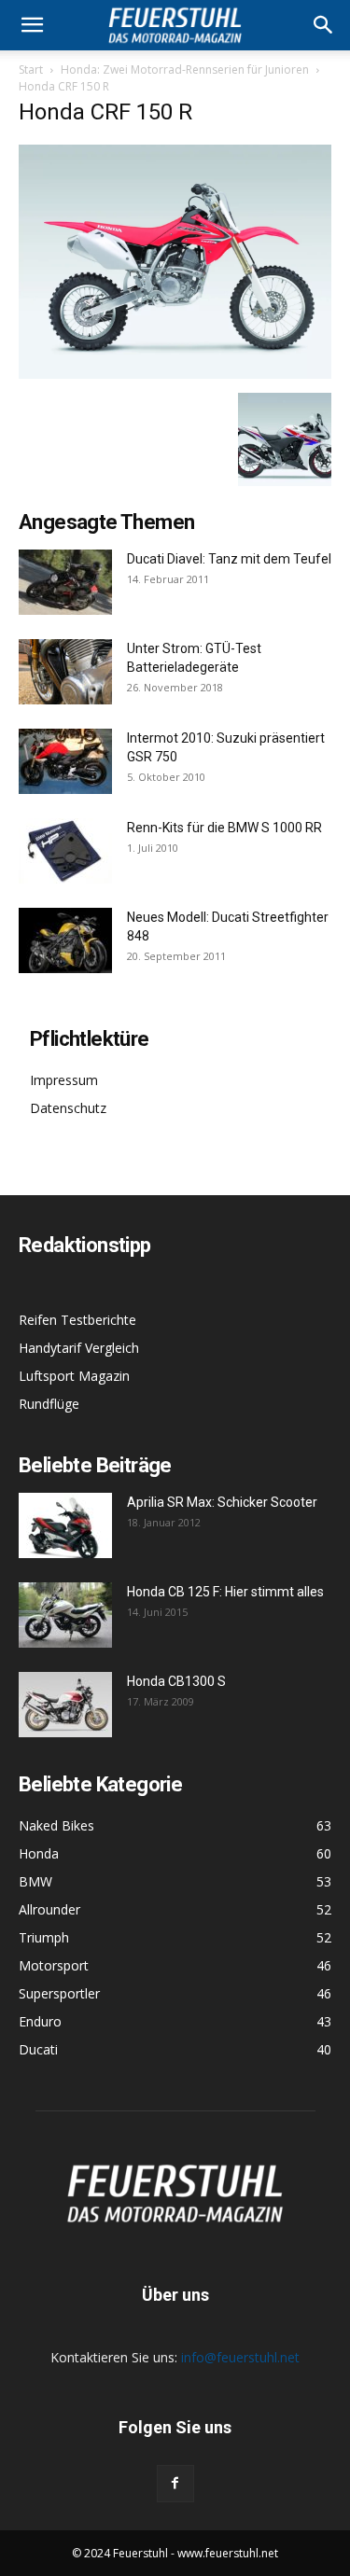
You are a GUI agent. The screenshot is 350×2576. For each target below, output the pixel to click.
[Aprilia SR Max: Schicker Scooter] (65, 1525)
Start (31, 70)
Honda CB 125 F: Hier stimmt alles (225, 1592)
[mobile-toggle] (32, 25)
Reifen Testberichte (77, 1320)
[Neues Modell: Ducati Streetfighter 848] (65, 940)
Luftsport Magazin (74, 1376)
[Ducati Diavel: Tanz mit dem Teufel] (65, 582)
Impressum (64, 1080)
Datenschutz (68, 1108)
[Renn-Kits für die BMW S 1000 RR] (65, 851)
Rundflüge (49, 1404)
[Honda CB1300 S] (65, 1705)
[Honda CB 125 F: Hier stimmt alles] (65, 1615)
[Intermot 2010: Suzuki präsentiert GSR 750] (65, 761)
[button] (324, 25)
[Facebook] (175, 2484)
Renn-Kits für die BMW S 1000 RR (224, 828)
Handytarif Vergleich (79, 1348)
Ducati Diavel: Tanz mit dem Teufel (229, 559)
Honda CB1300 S (176, 1681)
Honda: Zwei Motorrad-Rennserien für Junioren (185, 70)
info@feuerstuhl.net (240, 2357)
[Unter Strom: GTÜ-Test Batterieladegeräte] (65, 672)
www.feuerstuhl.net (228, 2553)
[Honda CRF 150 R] (175, 374)
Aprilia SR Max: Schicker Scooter (222, 1502)
